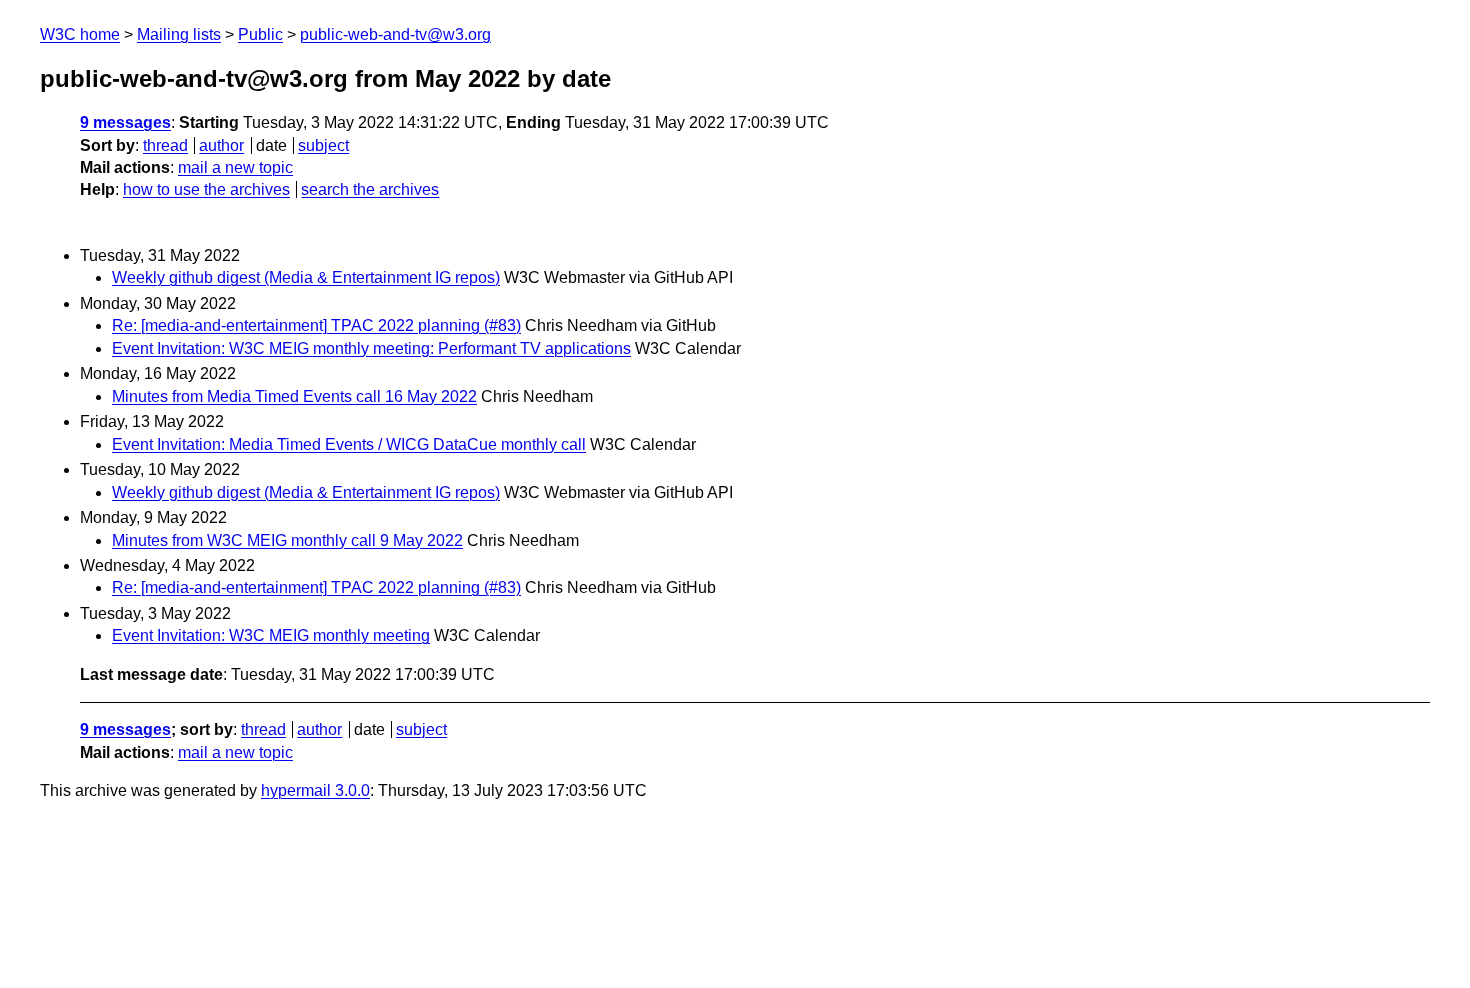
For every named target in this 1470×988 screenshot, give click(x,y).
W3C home (80, 34)
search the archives (370, 189)
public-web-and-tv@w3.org (395, 34)
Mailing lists (179, 34)
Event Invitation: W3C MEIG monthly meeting (271, 635)
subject (323, 145)
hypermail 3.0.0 (315, 790)
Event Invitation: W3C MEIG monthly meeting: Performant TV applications (371, 348)
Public (260, 34)
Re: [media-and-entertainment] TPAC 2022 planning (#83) (316, 325)
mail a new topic (235, 167)
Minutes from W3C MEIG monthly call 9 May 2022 (287, 540)
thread (165, 145)
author (221, 145)
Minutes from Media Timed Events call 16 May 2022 (294, 396)
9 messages (125, 122)
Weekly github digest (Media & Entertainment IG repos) (306, 277)
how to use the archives (206, 189)
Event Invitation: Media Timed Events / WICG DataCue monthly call (349, 444)
